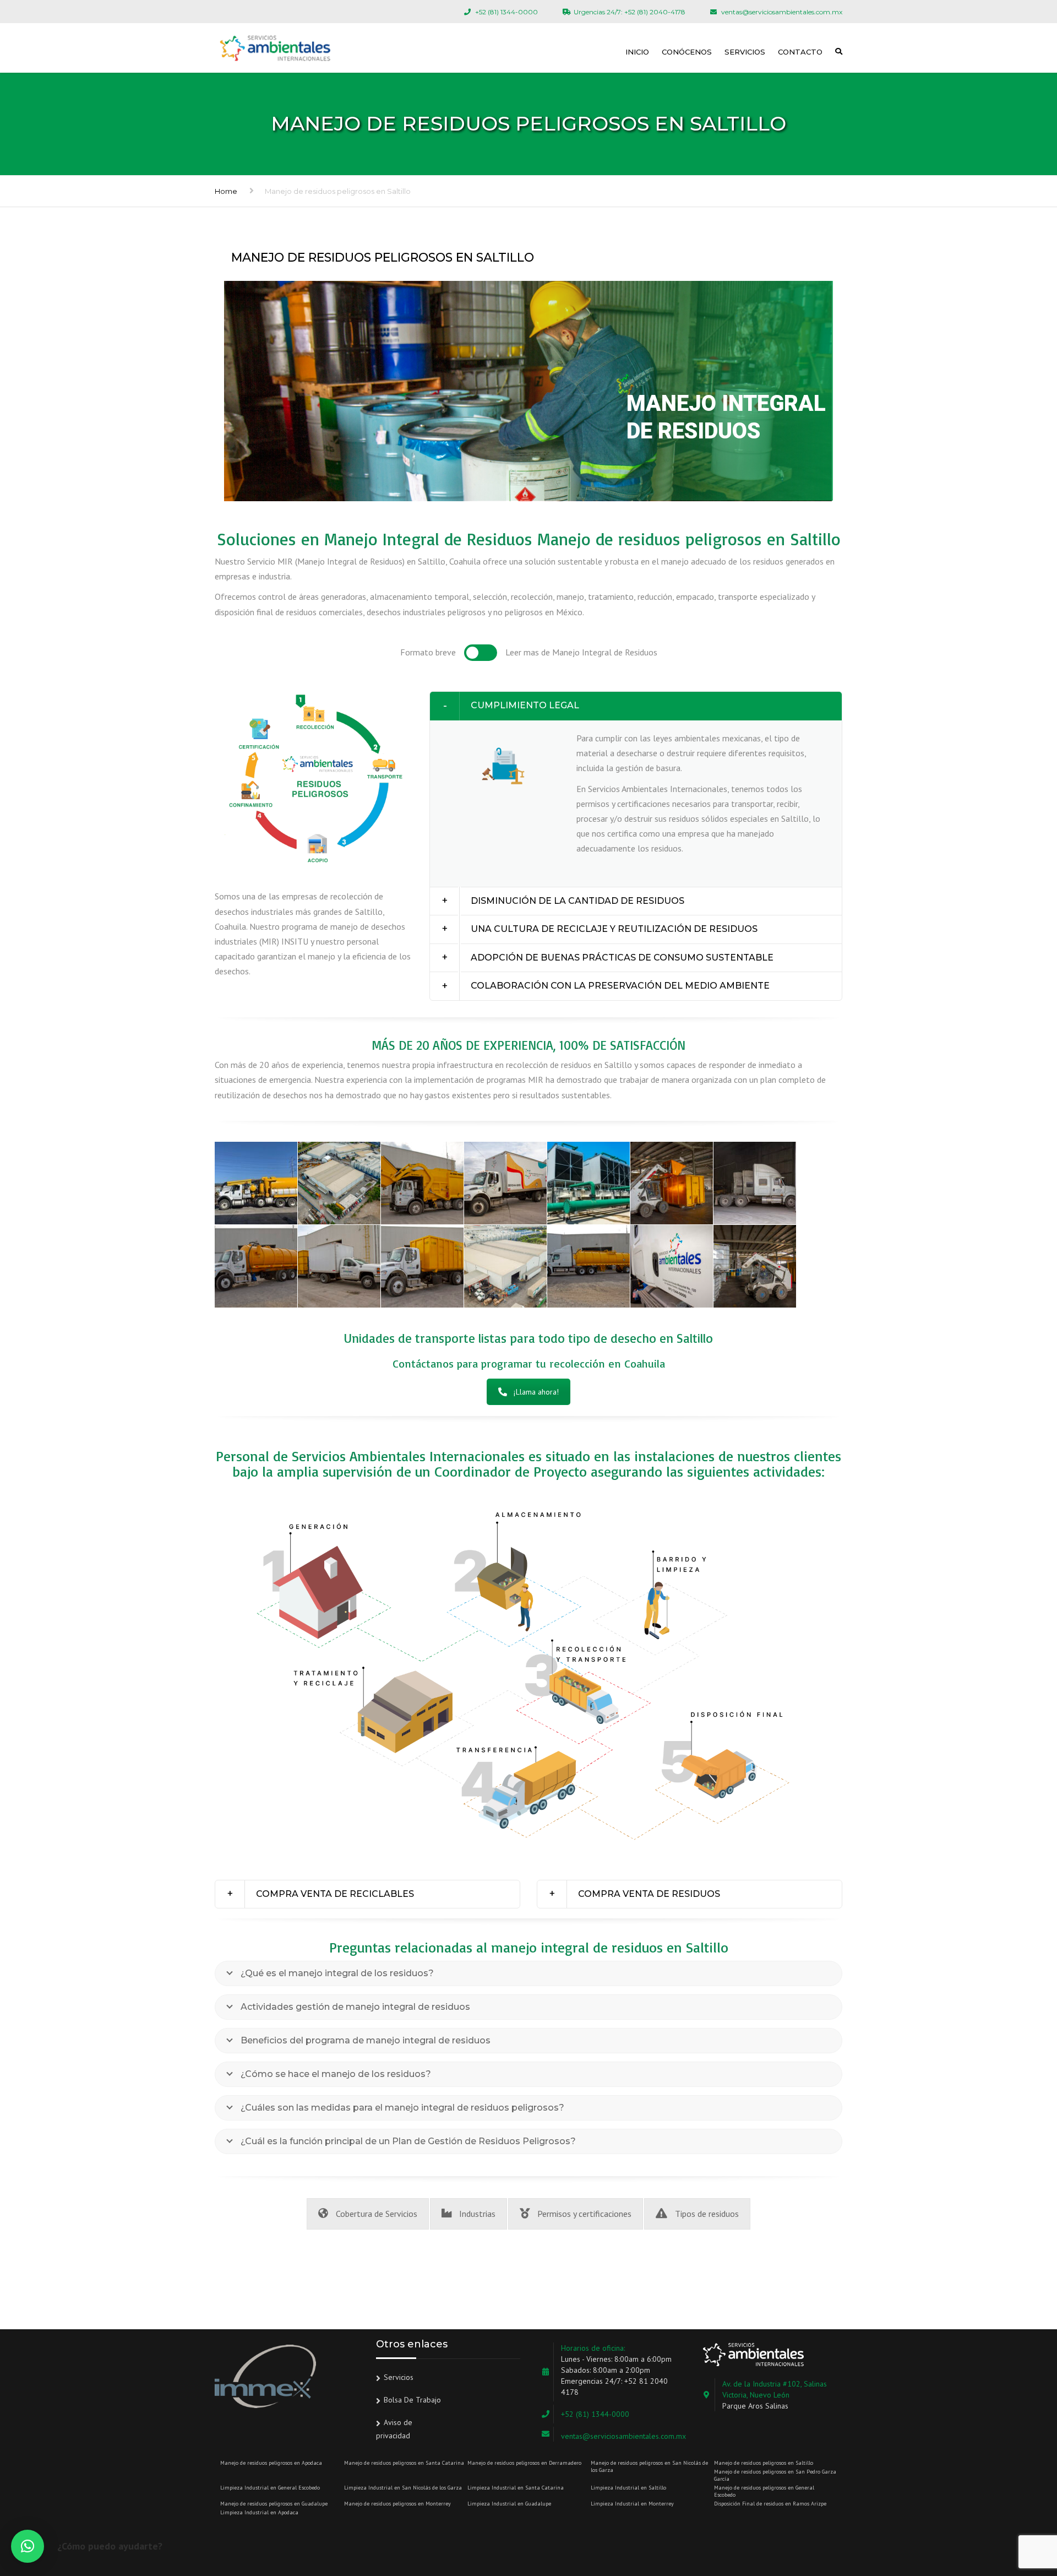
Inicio (637, 52)
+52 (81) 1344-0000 (595, 2414)
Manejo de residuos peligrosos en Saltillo (764, 2463)
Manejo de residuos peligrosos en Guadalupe (274, 2504)
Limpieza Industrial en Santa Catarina (516, 2488)
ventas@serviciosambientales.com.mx (623, 2436)
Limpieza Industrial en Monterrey (632, 2504)
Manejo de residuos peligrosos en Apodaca (271, 2463)
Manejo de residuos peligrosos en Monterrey (397, 2504)
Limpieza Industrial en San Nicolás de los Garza (403, 2488)
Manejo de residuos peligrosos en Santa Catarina (404, 2463)
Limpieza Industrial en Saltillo (628, 2488)
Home (226, 191)
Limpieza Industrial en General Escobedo (270, 2488)
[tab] (636, 706)
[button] (636, 706)
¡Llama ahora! (536, 1392)
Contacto (800, 52)
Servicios (745, 52)
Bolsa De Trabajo (412, 2400)
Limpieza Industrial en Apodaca (259, 2512)
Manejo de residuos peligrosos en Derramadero (524, 2463)
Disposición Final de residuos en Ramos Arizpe (770, 2504)
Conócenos (687, 52)
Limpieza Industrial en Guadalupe (509, 2504)
